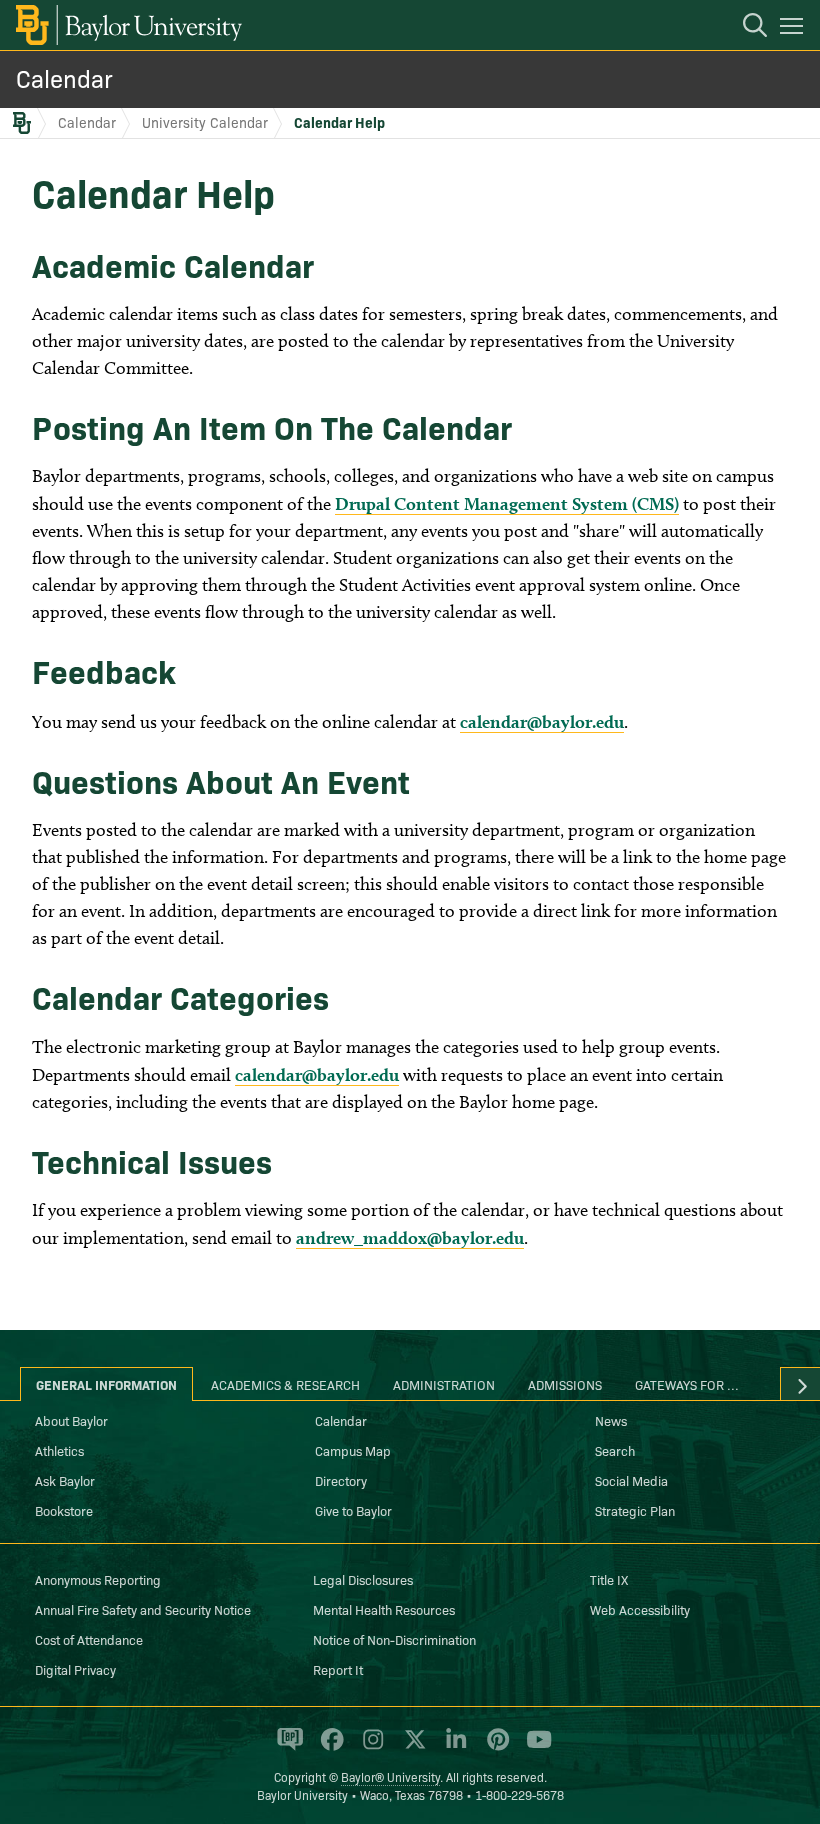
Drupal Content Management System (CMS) (507, 503)
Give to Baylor (353, 1510)
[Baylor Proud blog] (286, 1748)
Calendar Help (339, 122)
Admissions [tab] (565, 1384)
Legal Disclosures (363, 1579)
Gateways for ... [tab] (687, 1384)
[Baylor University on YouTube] (534, 1748)
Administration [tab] (444, 1384)
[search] (745, 28)
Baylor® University (390, 1776)
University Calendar (205, 122)
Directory (341, 1480)
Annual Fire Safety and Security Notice (143, 1609)
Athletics (59, 1450)
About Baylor (71, 1420)
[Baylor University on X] (411, 1748)
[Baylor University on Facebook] (328, 1748)
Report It (338, 1669)
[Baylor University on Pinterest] (494, 1748)
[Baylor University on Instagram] (369, 1748)
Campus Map (353, 1450)
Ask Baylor (65, 1480)
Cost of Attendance (89, 1639)
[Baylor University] (127, 25)
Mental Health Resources (384, 1609)
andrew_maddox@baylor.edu (410, 1237)
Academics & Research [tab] (285, 1384)
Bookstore (64, 1510)
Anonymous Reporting (98, 1579)
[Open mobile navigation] (794, 29)
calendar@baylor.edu (542, 721)
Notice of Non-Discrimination (394, 1639)
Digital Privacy (75, 1669)
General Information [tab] (106, 1384)
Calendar (64, 77)
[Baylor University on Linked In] (452, 1748)
